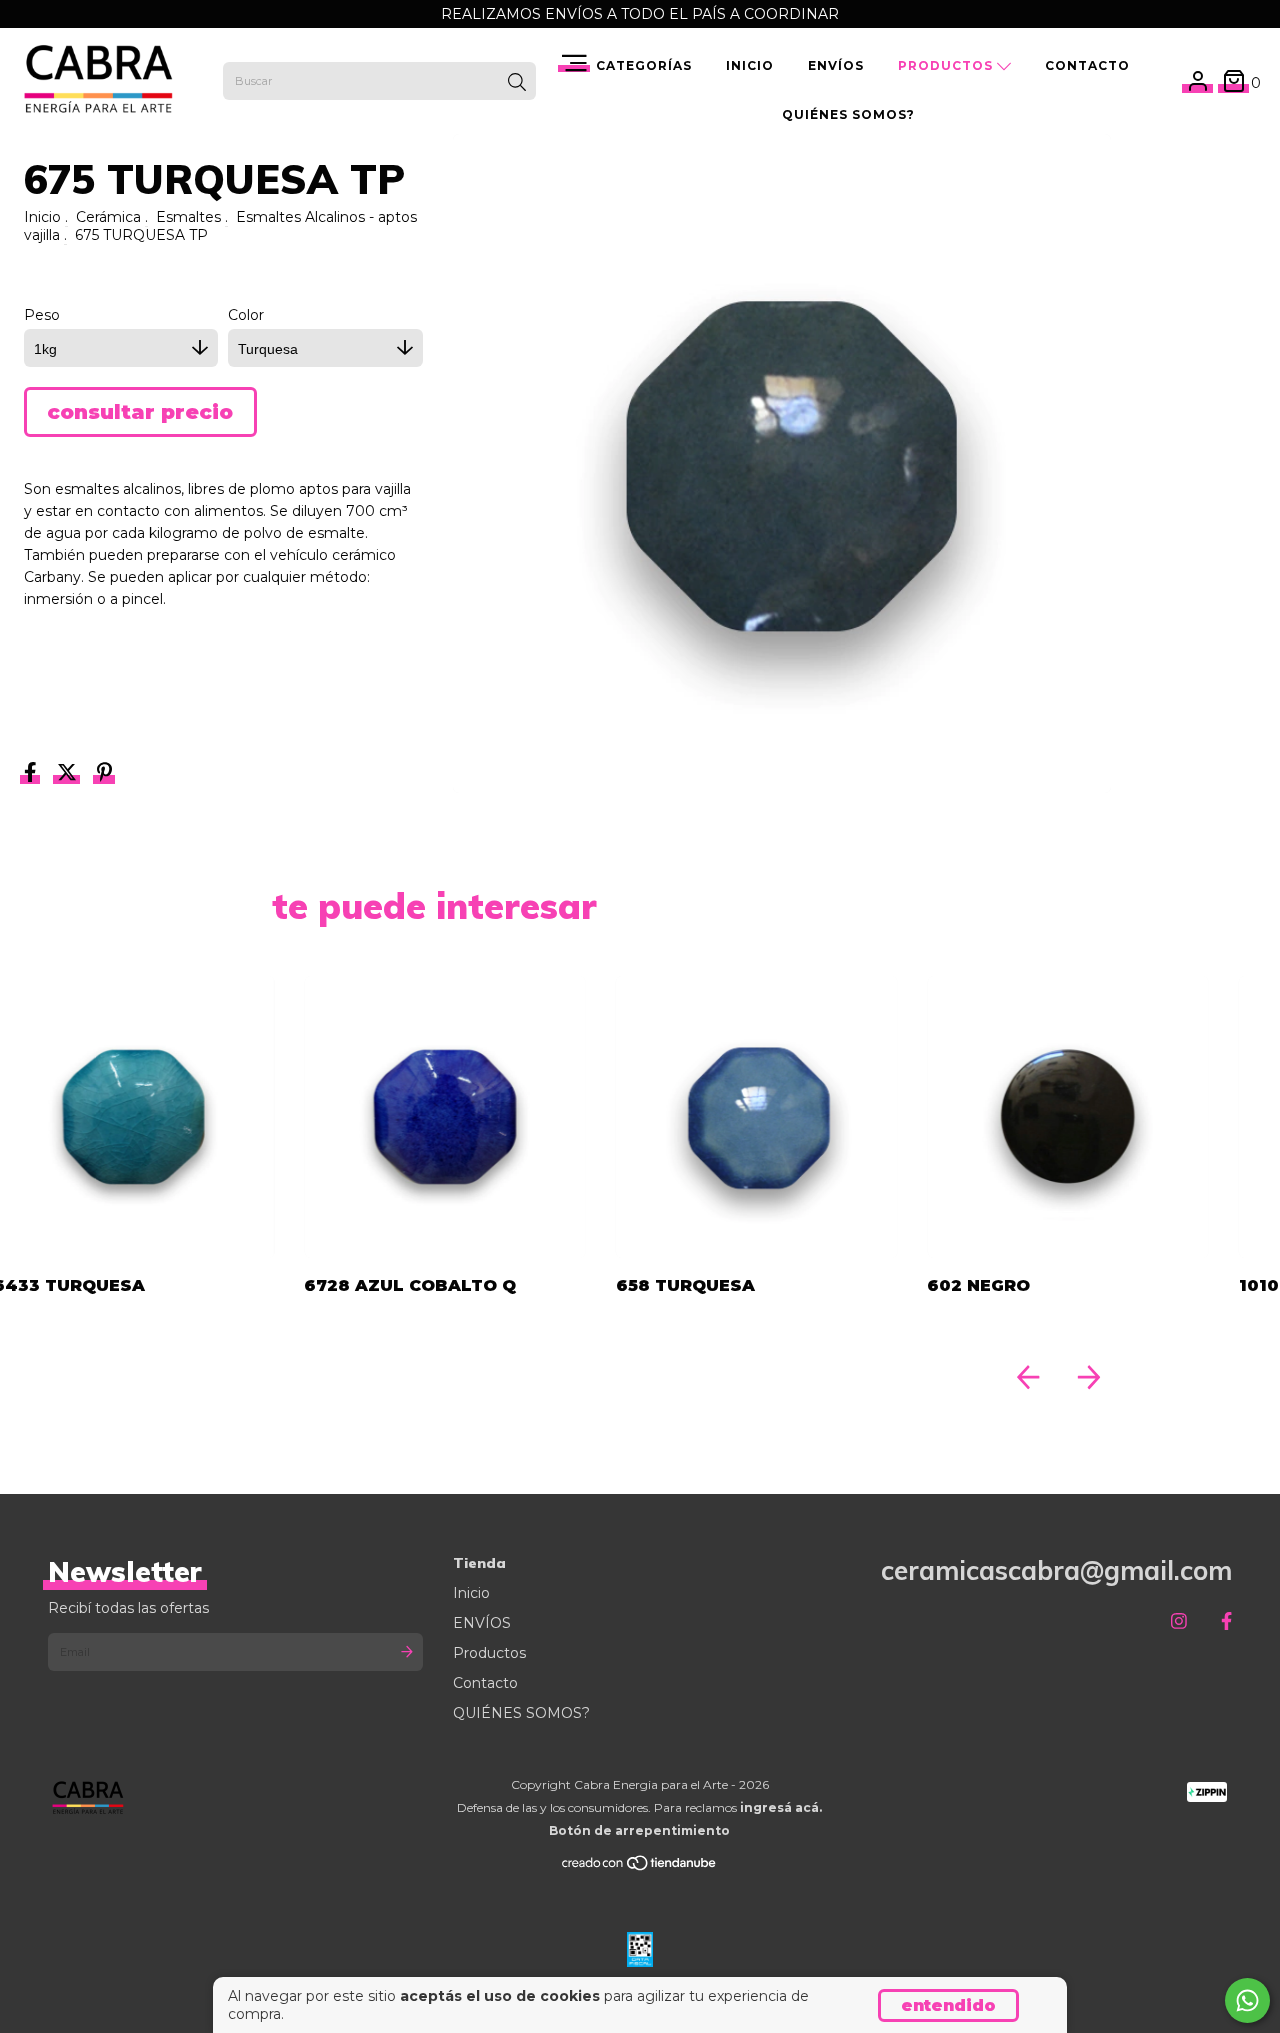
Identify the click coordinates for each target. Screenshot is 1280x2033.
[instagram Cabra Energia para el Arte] (1179, 1622)
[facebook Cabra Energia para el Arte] (1226, 1622)
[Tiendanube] (640, 1867)
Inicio (750, 65)
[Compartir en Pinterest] (104, 775)
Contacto (1087, 65)
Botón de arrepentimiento (639, 1830)
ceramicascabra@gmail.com (1056, 1570)
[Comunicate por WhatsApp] (1247, 2000)
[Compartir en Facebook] (32, 775)
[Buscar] (517, 83)
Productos (947, 65)
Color (246, 315)
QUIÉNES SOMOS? (848, 114)
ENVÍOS (836, 65)
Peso (42, 315)
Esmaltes (188, 217)
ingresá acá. (781, 1807)
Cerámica (108, 217)
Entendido (948, 2005)
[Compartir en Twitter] (69, 775)
